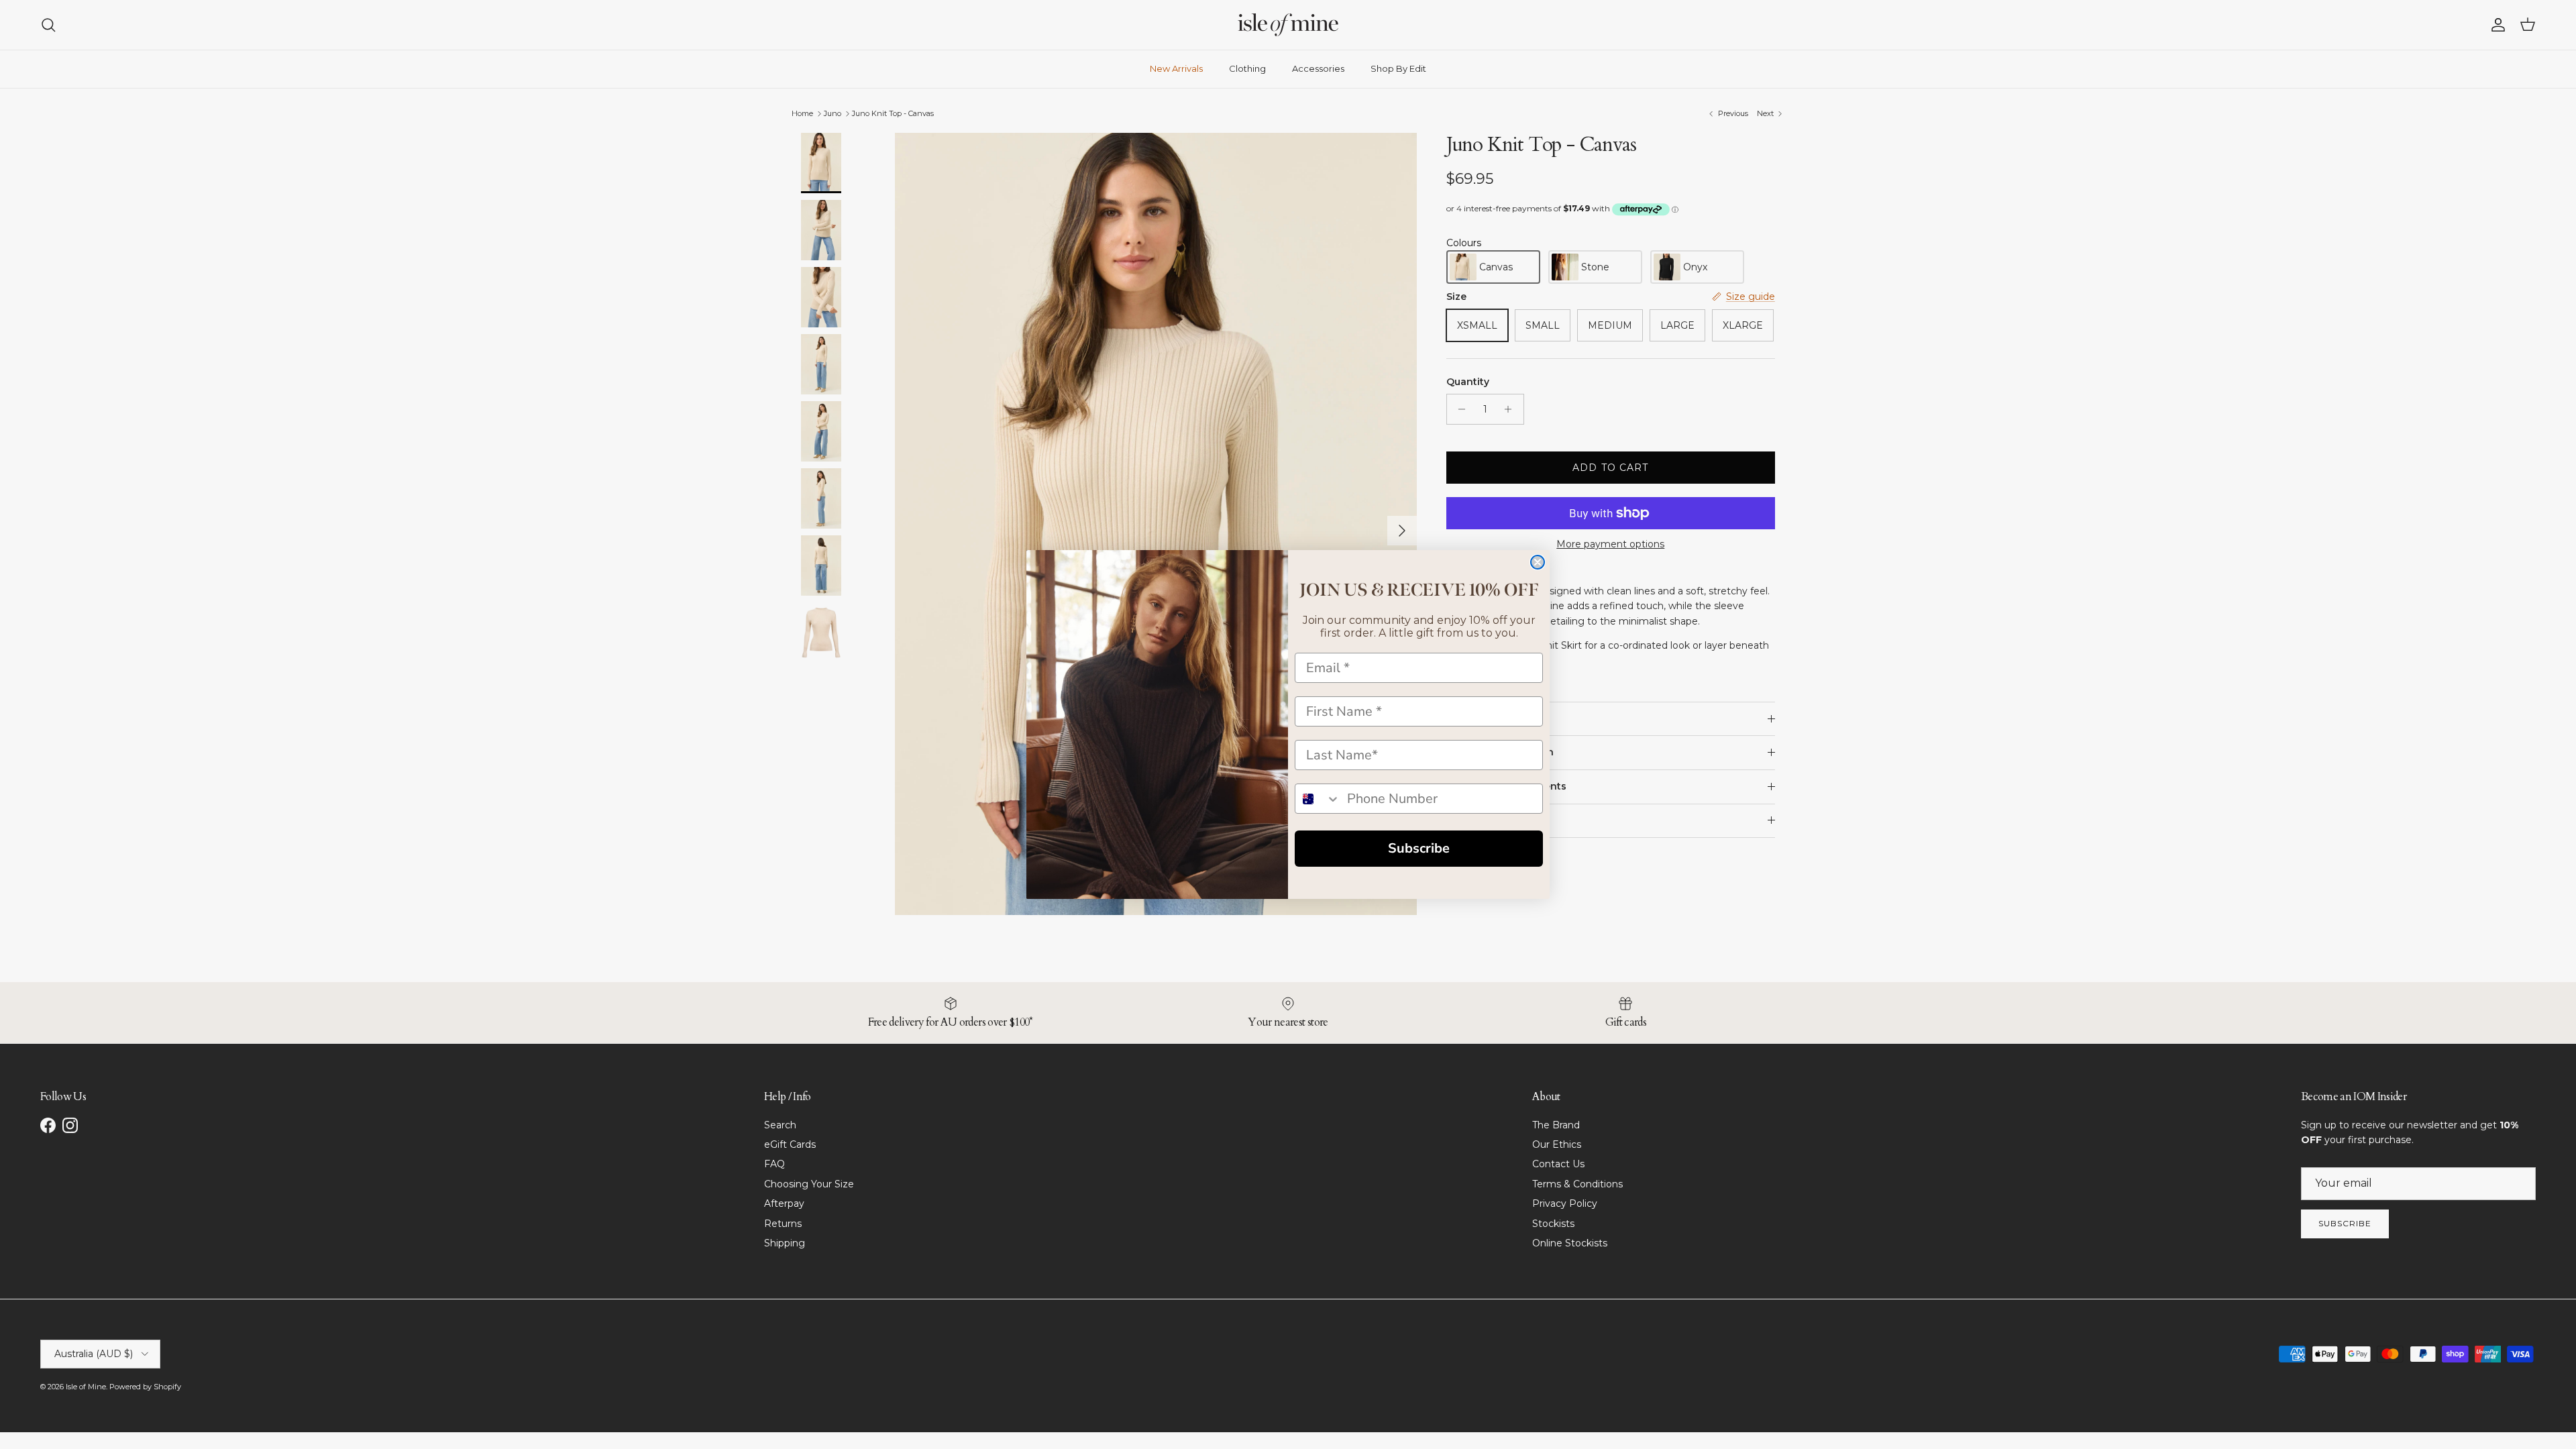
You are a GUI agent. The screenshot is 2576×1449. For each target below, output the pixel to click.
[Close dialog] (1538, 562)
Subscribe (1419, 848)
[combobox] (1318, 799)
